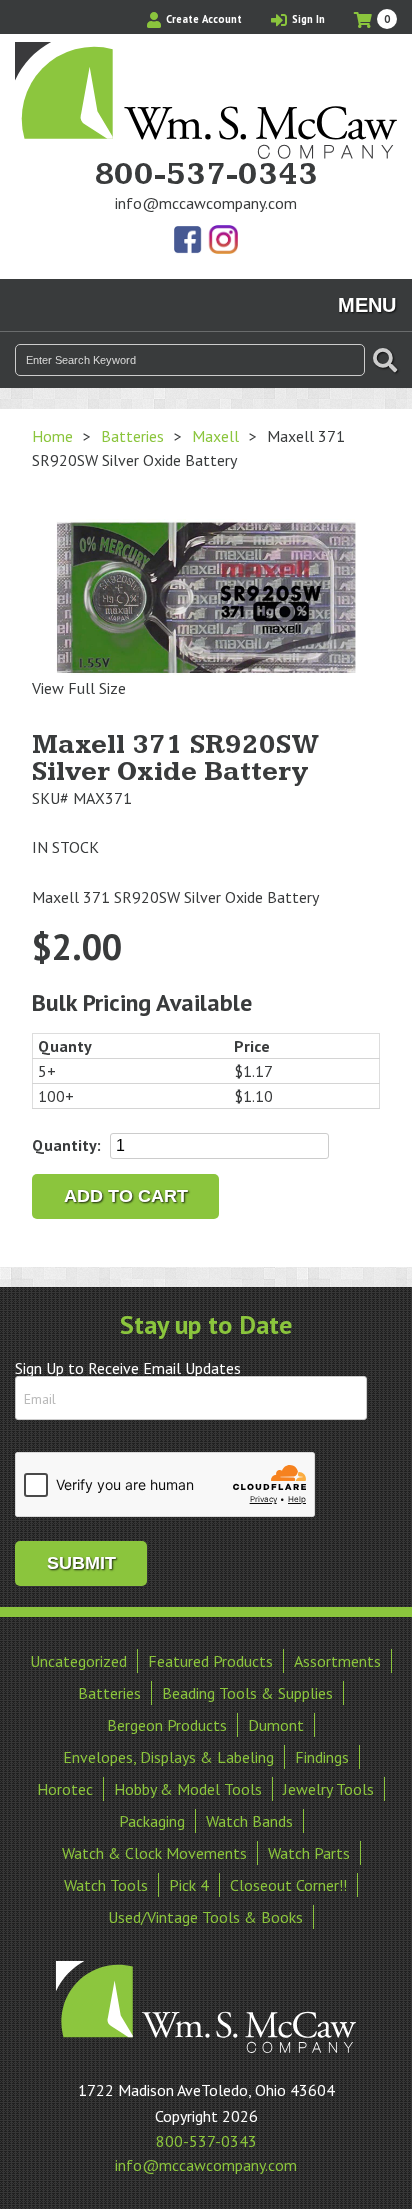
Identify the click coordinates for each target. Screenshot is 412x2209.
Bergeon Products (167, 1725)
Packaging (152, 1821)
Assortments (337, 1661)
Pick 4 (189, 1885)
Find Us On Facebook (189, 241)
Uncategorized (78, 1661)
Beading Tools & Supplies (247, 1693)
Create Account (202, 19)
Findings (322, 1757)
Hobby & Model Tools (188, 1789)
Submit (81, 1563)
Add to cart (126, 1196)
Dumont (276, 1725)
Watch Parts (309, 1853)
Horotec (65, 1789)
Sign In (307, 19)
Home (52, 436)
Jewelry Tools (328, 1789)
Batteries (132, 436)
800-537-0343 (206, 175)
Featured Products (210, 1661)
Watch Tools (106, 1885)
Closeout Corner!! (288, 1885)
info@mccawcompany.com (206, 203)
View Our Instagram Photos (223, 241)
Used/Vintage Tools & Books (205, 1917)
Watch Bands (249, 1821)
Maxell (215, 436)
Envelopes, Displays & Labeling (168, 1757)
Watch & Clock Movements (154, 1853)
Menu (367, 305)
